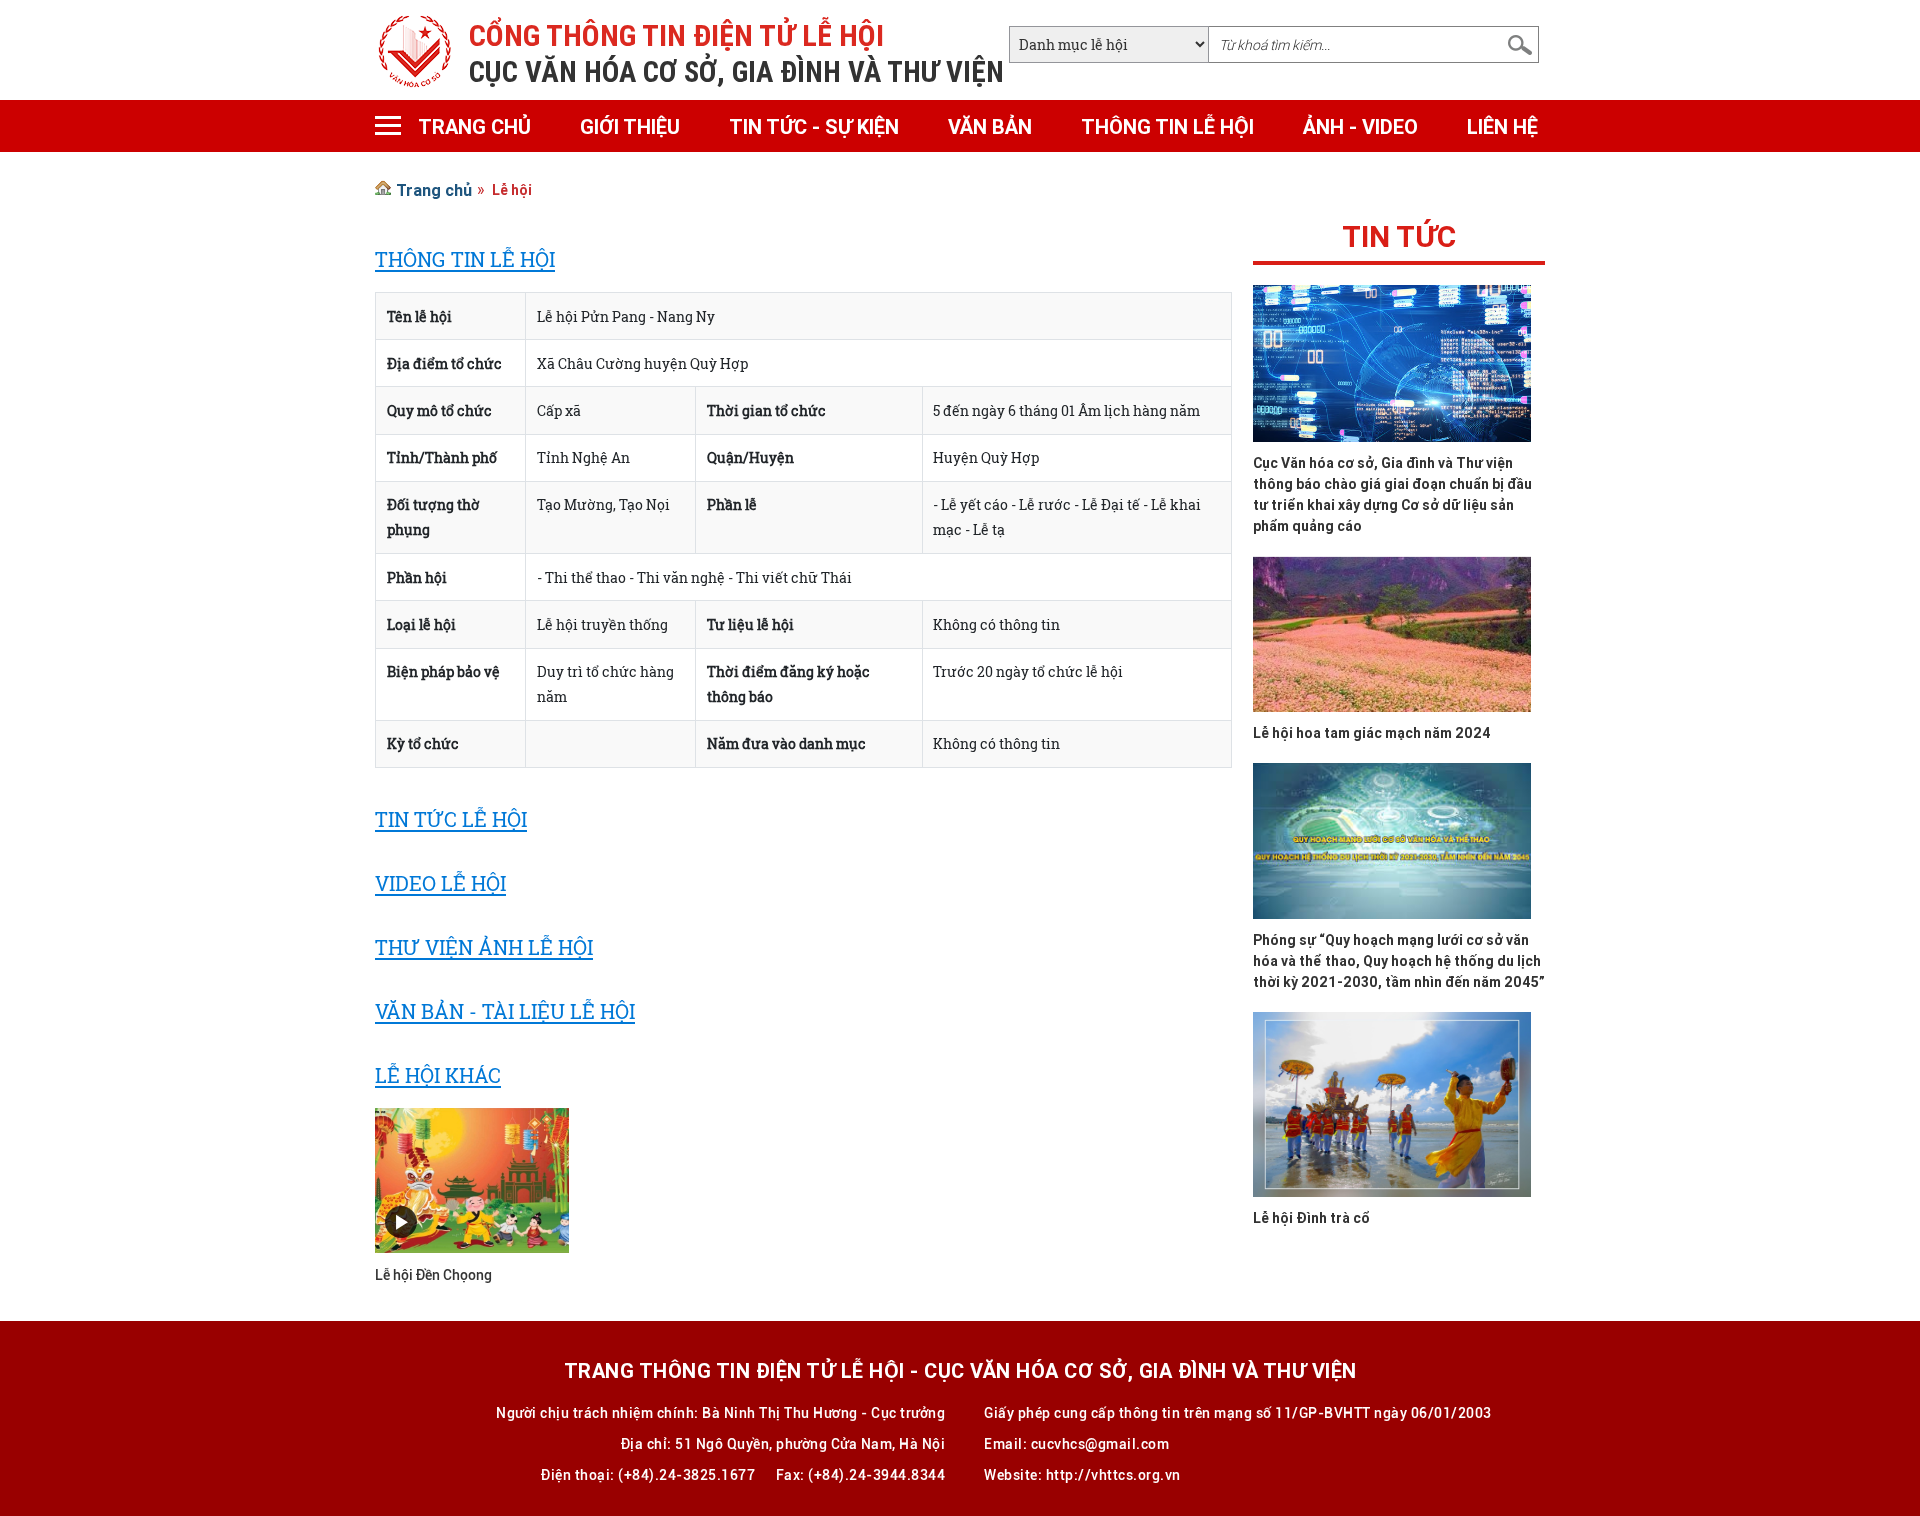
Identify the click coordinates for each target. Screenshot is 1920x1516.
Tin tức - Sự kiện (814, 126)
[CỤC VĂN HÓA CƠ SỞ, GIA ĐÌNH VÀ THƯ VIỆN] (414, 49)
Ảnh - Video (1360, 126)
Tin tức (1399, 241)
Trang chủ (474, 126)
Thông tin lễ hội (1167, 126)
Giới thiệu (630, 126)
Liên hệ (1502, 126)
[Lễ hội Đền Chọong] (472, 1178)
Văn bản (990, 126)
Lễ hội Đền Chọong (433, 1275)
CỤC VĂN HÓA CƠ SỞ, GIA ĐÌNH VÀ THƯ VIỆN (736, 72)
